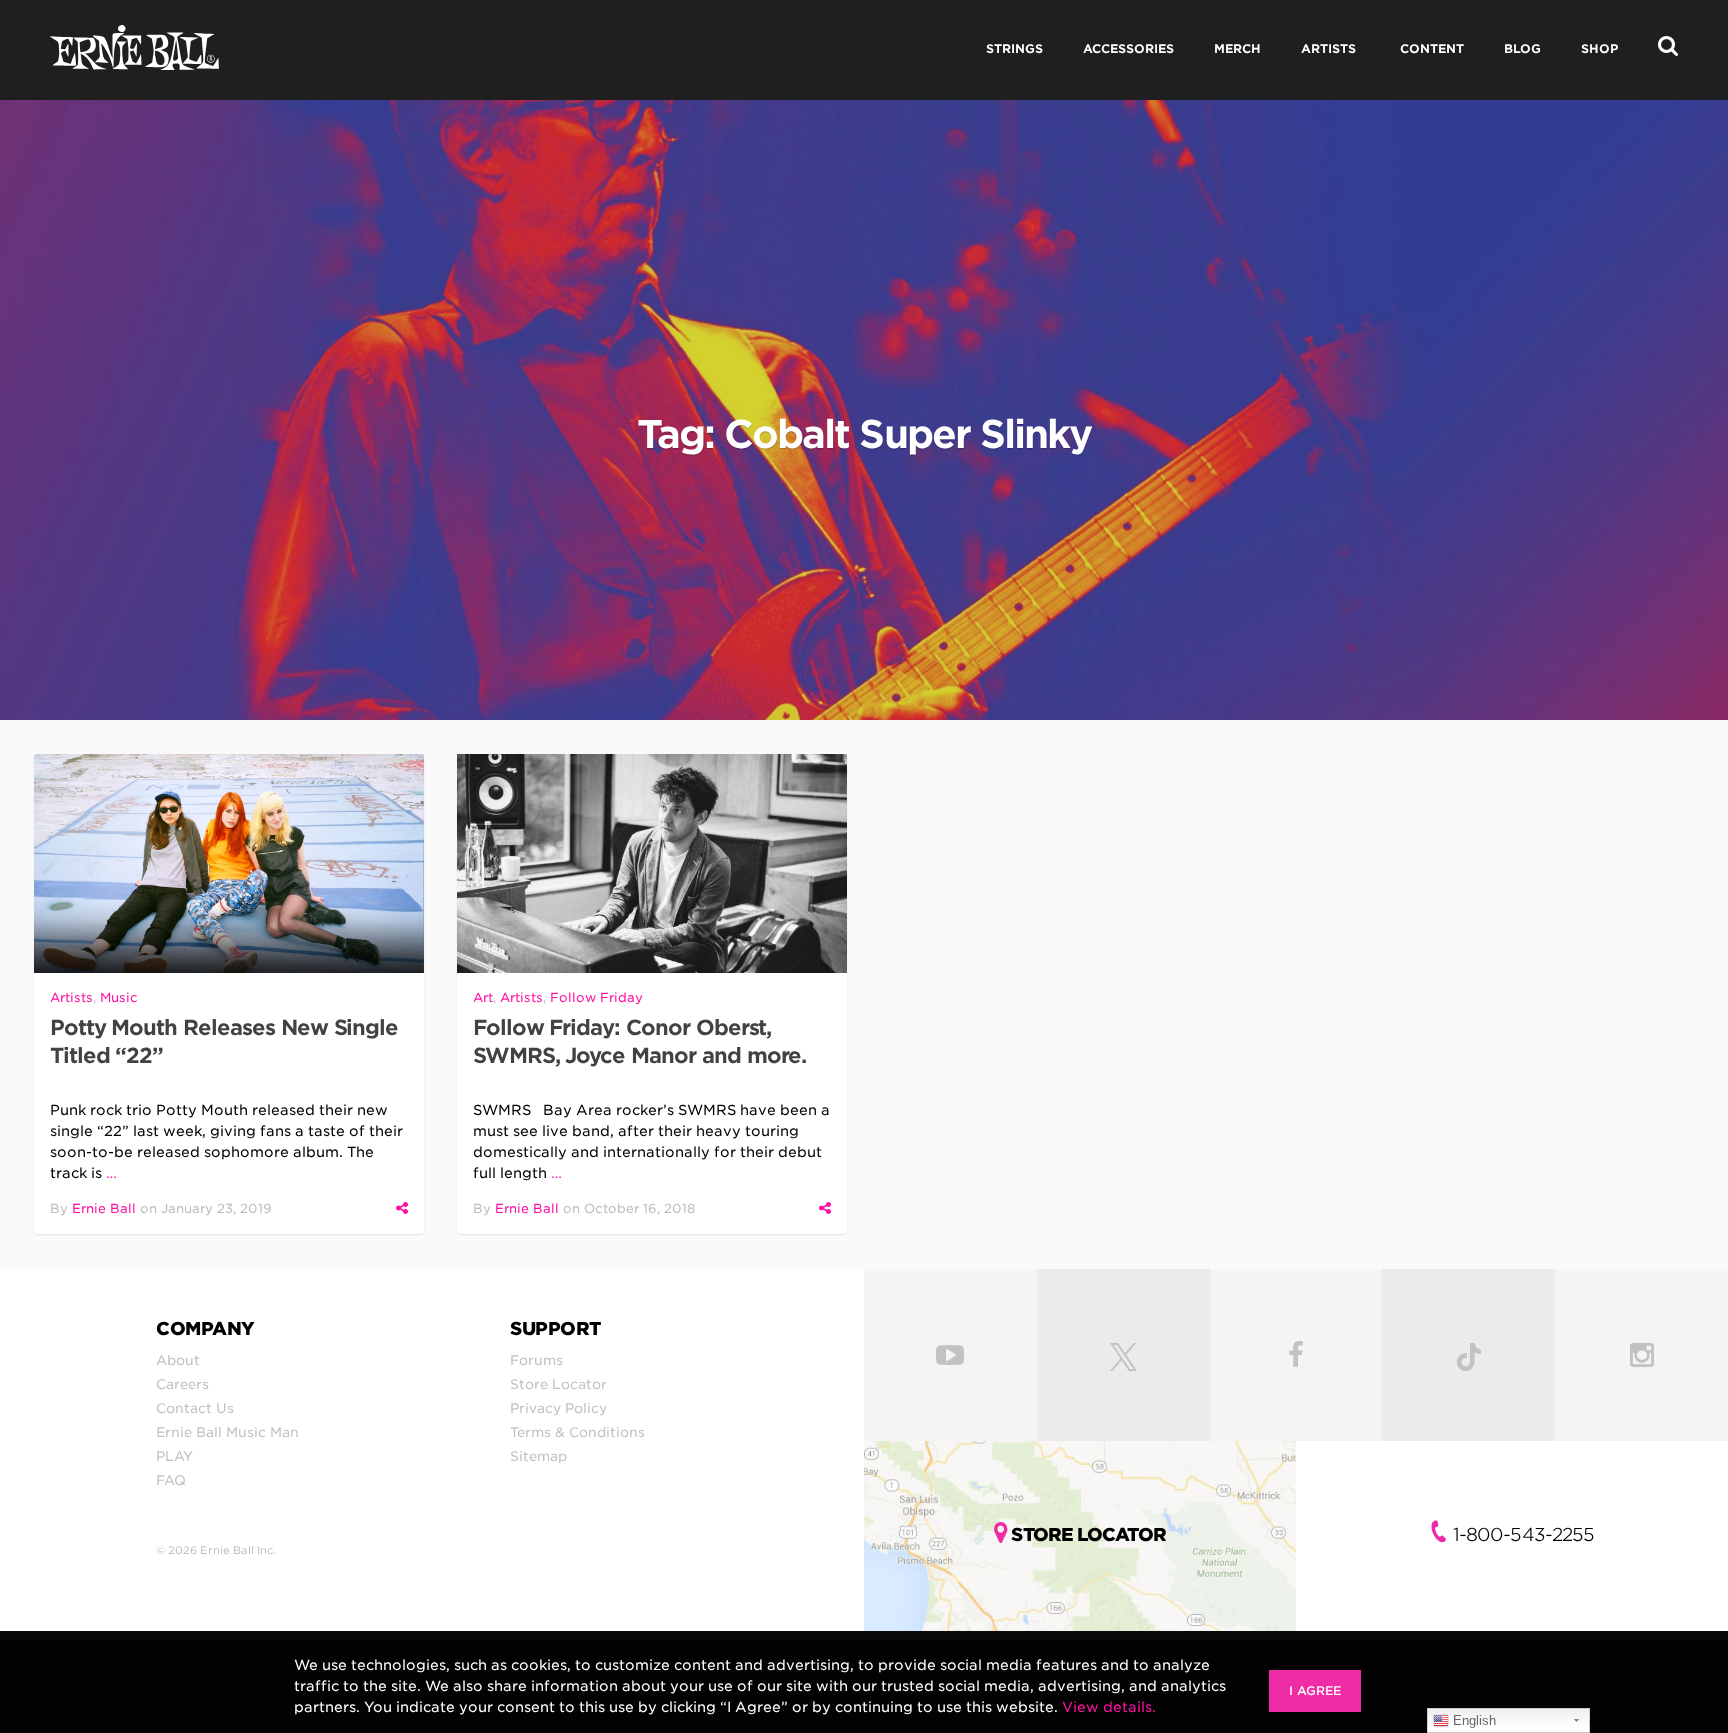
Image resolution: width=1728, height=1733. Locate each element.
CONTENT (1432, 48)
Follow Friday (596, 997)
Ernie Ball (104, 1208)
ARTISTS (1328, 48)
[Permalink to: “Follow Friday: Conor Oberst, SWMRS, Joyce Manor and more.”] (651, 863)
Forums (536, 1360)
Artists (71, 997)
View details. (1109, 1707)
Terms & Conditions (577, 1432)
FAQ (171, 1480)
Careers (182, 1384)
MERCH (1237, 48)
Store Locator (558, 1384)
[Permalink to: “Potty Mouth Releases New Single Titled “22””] (228, 863)
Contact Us (195, 1408)
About (178, 1360)
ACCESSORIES (1128, 48)
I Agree (1315, 1690)
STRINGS (1014, 48)
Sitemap (538, 1456)
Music (119, 997)
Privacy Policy (558, 1408)
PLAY (174, 1456)
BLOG (1522, 48)
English (1472, 1720)
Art (483, 997)
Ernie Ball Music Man (227, 1432)
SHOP (1599, 48)
